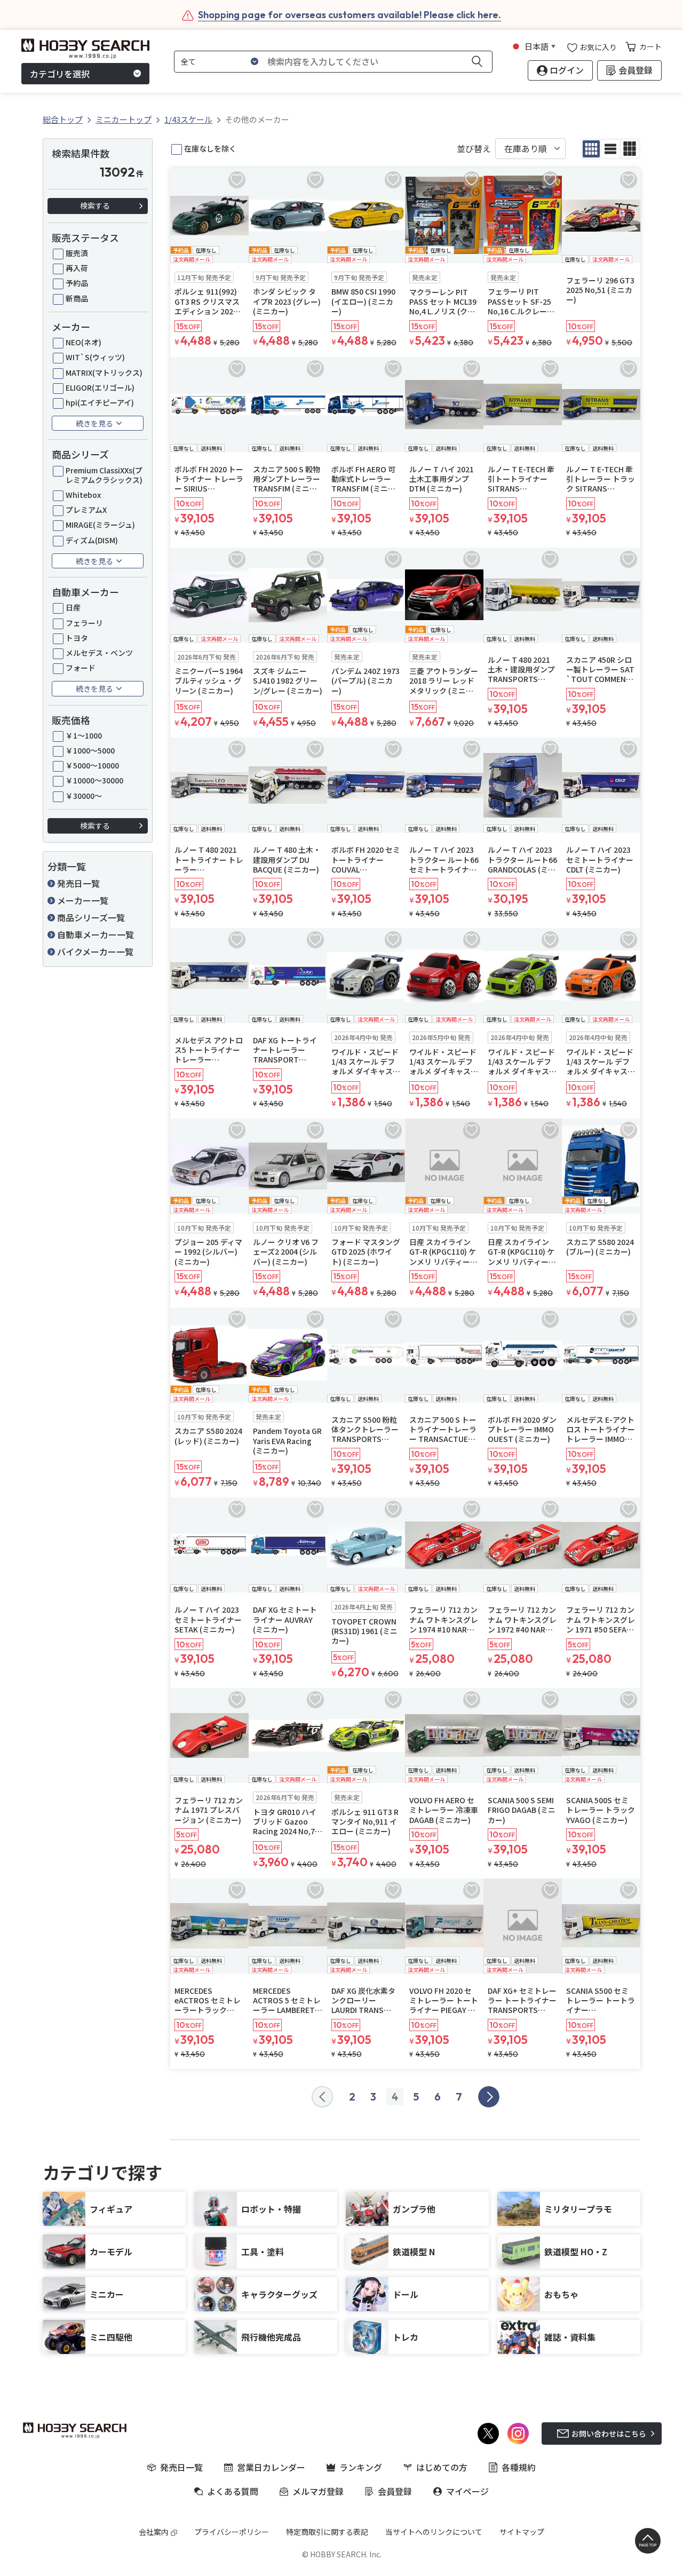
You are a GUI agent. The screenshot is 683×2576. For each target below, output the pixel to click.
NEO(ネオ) (84, 342)
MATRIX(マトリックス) (104, 372)
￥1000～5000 (90, 750)
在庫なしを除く (210, 148)
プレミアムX (86, 510)
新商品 (77, 298)
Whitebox (83, 495)
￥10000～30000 (94, 780)
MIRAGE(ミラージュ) (100, 525)
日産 (73, 607)
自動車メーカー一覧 (96, 934)
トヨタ (77, 638)
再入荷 (77, 268)
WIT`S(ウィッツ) (95, 357)
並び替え (474, 149)
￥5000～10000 (92, 765)
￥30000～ (84, 796)
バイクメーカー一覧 (95, 952)
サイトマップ (522, 2532)
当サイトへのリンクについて (434, 2532)
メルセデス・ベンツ (99, 653)
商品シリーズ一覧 (91, 917)
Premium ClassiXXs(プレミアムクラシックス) (104, 475)
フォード (81, 668)
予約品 (77, 283)
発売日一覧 (78, 883)
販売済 (77, 253)
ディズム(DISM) (92, 540)
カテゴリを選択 (60, 74)
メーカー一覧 (83, 900)
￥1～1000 (84, 735)
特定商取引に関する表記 (327, 2532)
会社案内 (154, 2532)
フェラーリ (84, 623)
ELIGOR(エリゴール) (100, 387)
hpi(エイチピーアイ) (100, 402)
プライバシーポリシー (232, 2532)
